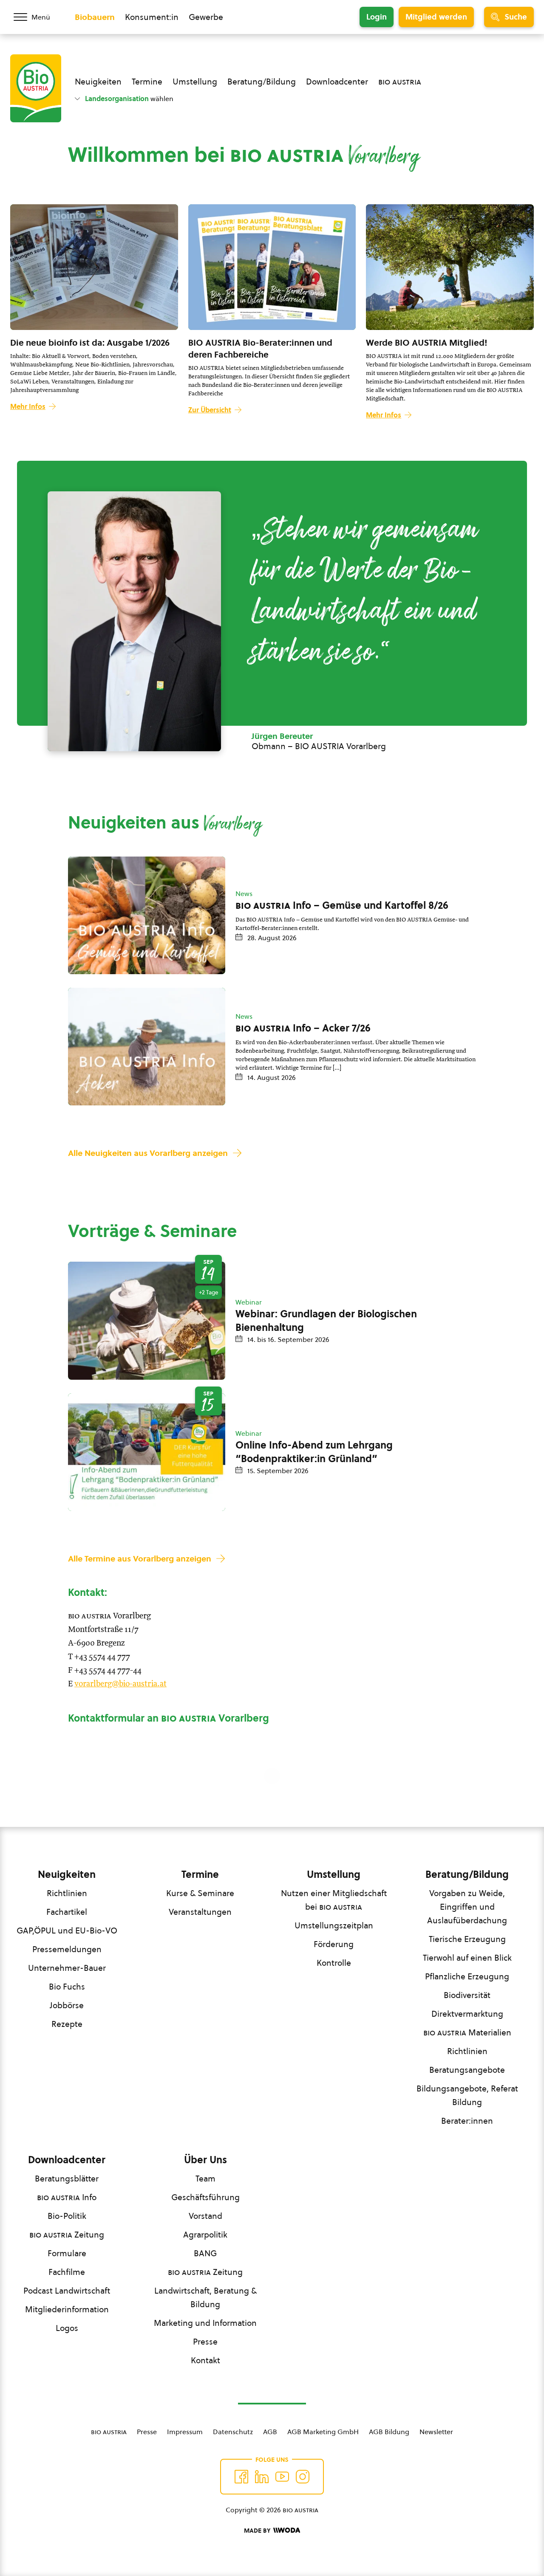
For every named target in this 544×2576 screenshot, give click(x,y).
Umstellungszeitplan (334, 1925)
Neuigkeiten (98, 82)
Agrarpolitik (205, 2235)
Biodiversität (467, 1995)
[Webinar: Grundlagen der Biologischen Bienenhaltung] (147, 1320)
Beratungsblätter (67, 2179)
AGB (270, 2432)
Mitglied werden (436, 17)
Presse (205, 2342)
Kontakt (205, 2360)
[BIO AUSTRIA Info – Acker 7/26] (147, 1047)
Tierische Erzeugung (467, 1939)
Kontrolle (334, 1963)
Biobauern (95, 17)
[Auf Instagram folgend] (303, 2477)
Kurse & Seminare (200, 1893)
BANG (205, 2253)
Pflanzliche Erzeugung (467, 1976)
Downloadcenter (337, 82)
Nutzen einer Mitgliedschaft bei (334, 1900)
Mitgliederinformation (67, 2309)
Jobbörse (67, 2005)
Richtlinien (67, 1893)
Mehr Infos (28, 406)
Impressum (185, 2432)
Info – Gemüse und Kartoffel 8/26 (342, 905)
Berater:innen (467, 2121)
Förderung (334, 1944)
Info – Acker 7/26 (303, 1028)
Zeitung (67, 2235)
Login (377, 17)
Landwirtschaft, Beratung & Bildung (205, 2297)
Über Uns (205, 2160)
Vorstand (205, 2216)
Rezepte (67, 2024)
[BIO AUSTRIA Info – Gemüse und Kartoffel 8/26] (147, 915)
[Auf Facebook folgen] (241, 2477)
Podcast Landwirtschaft (67, 2291)
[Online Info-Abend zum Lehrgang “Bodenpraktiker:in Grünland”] (147, 1452)
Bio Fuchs (67, 1987)
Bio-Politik (67, 2216)
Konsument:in (152, 17)
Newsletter (436, 2432)
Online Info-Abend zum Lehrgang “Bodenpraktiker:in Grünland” (314, 1452)
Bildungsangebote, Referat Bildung (467, 2095)
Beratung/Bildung (262, 82)
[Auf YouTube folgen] (282, 2477)
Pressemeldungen (67, 1949)
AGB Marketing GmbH (323, 2432)
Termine (147, 82)
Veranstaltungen (200, 1912)
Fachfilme (67, 2272)
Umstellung (195, 82)
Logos (67, 2328)
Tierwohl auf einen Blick (467, 1958)
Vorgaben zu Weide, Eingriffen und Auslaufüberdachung (467, 1907)
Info (67, 2197)
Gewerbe (206, 17)
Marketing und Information (205, 2323)
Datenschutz (233, 2432)
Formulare (67, 2253)
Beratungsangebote (467, 2070)
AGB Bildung (389, 2432)
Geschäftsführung (205, 2197)
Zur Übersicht (210, 410)
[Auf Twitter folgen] (262, 2477)
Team (205, 2179)
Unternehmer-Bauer (67, 1968)
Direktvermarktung (467, 2014)
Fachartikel (67, 1912)
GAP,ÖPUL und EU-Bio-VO (67, 1931)
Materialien (467, 2032)
